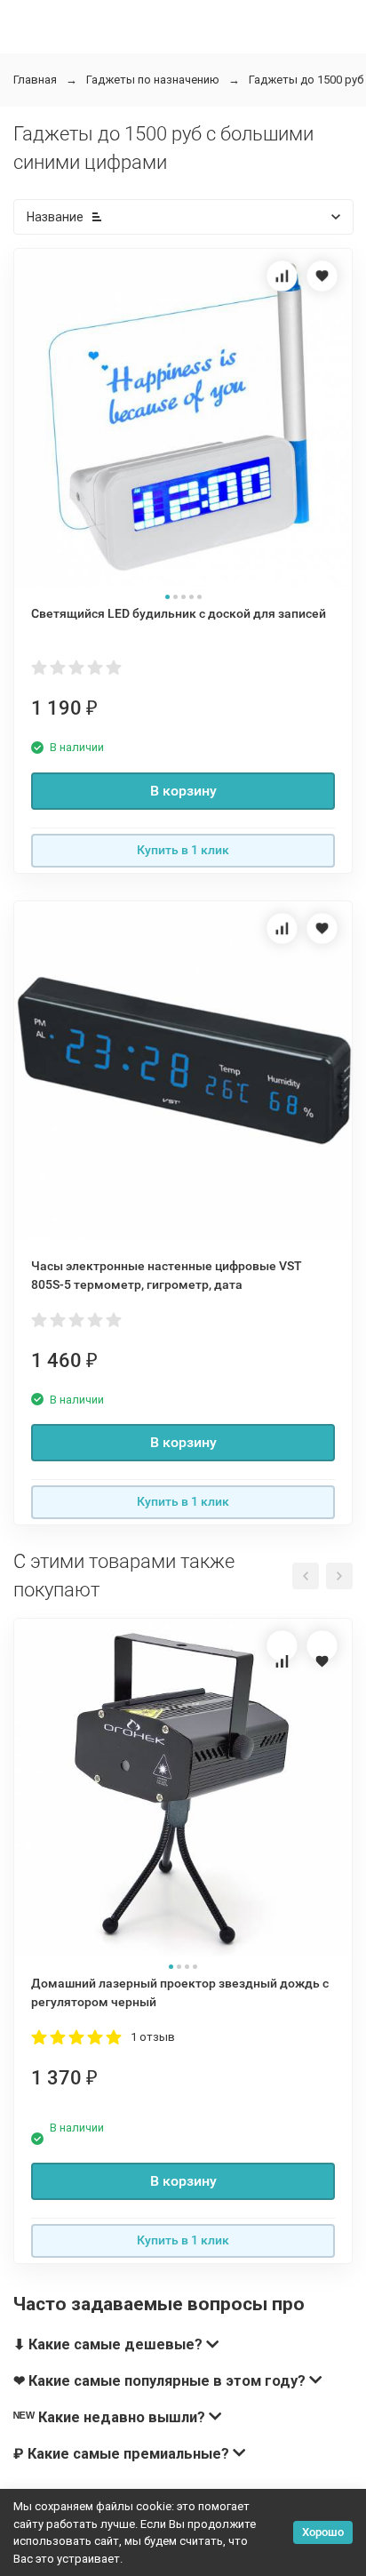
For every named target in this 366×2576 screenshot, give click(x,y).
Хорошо (323, 2532)
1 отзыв (153, 2037)
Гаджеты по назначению (153, 80)
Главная (35, 80)
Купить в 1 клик (183, 850)
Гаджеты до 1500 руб (306, 80)
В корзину (183, 791)
